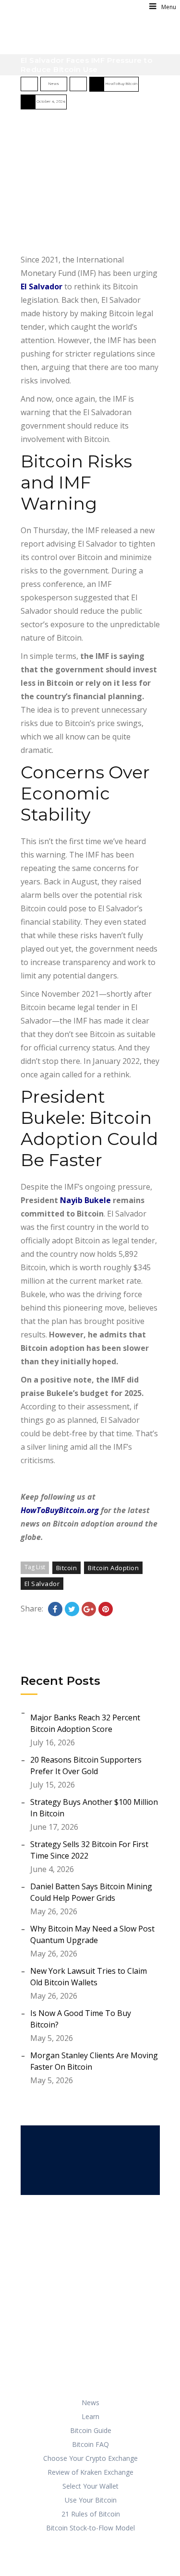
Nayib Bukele (85, 1200)
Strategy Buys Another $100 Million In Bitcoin (94, 1808)
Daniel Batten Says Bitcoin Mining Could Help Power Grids (91, 1892)
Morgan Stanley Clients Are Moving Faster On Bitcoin (94, 2061)
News (54, 84)
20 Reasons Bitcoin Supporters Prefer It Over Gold (86, 1765)
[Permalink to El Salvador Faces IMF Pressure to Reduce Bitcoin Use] (90, 183)
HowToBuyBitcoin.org (60, 1510)
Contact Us (138, 2564)
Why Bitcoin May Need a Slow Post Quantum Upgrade (92, 1934)
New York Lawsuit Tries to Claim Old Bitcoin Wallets (89, 1977)
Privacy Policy (104, 2551)
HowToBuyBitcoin (121, 84)
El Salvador (42, 286)
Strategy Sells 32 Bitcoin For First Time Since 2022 (89, 1850)
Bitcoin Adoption (113, 1568)
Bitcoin (67, 1568)
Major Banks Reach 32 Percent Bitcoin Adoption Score (85, 1723)
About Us (94, 2564)
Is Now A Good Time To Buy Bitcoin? (81, 2019)
